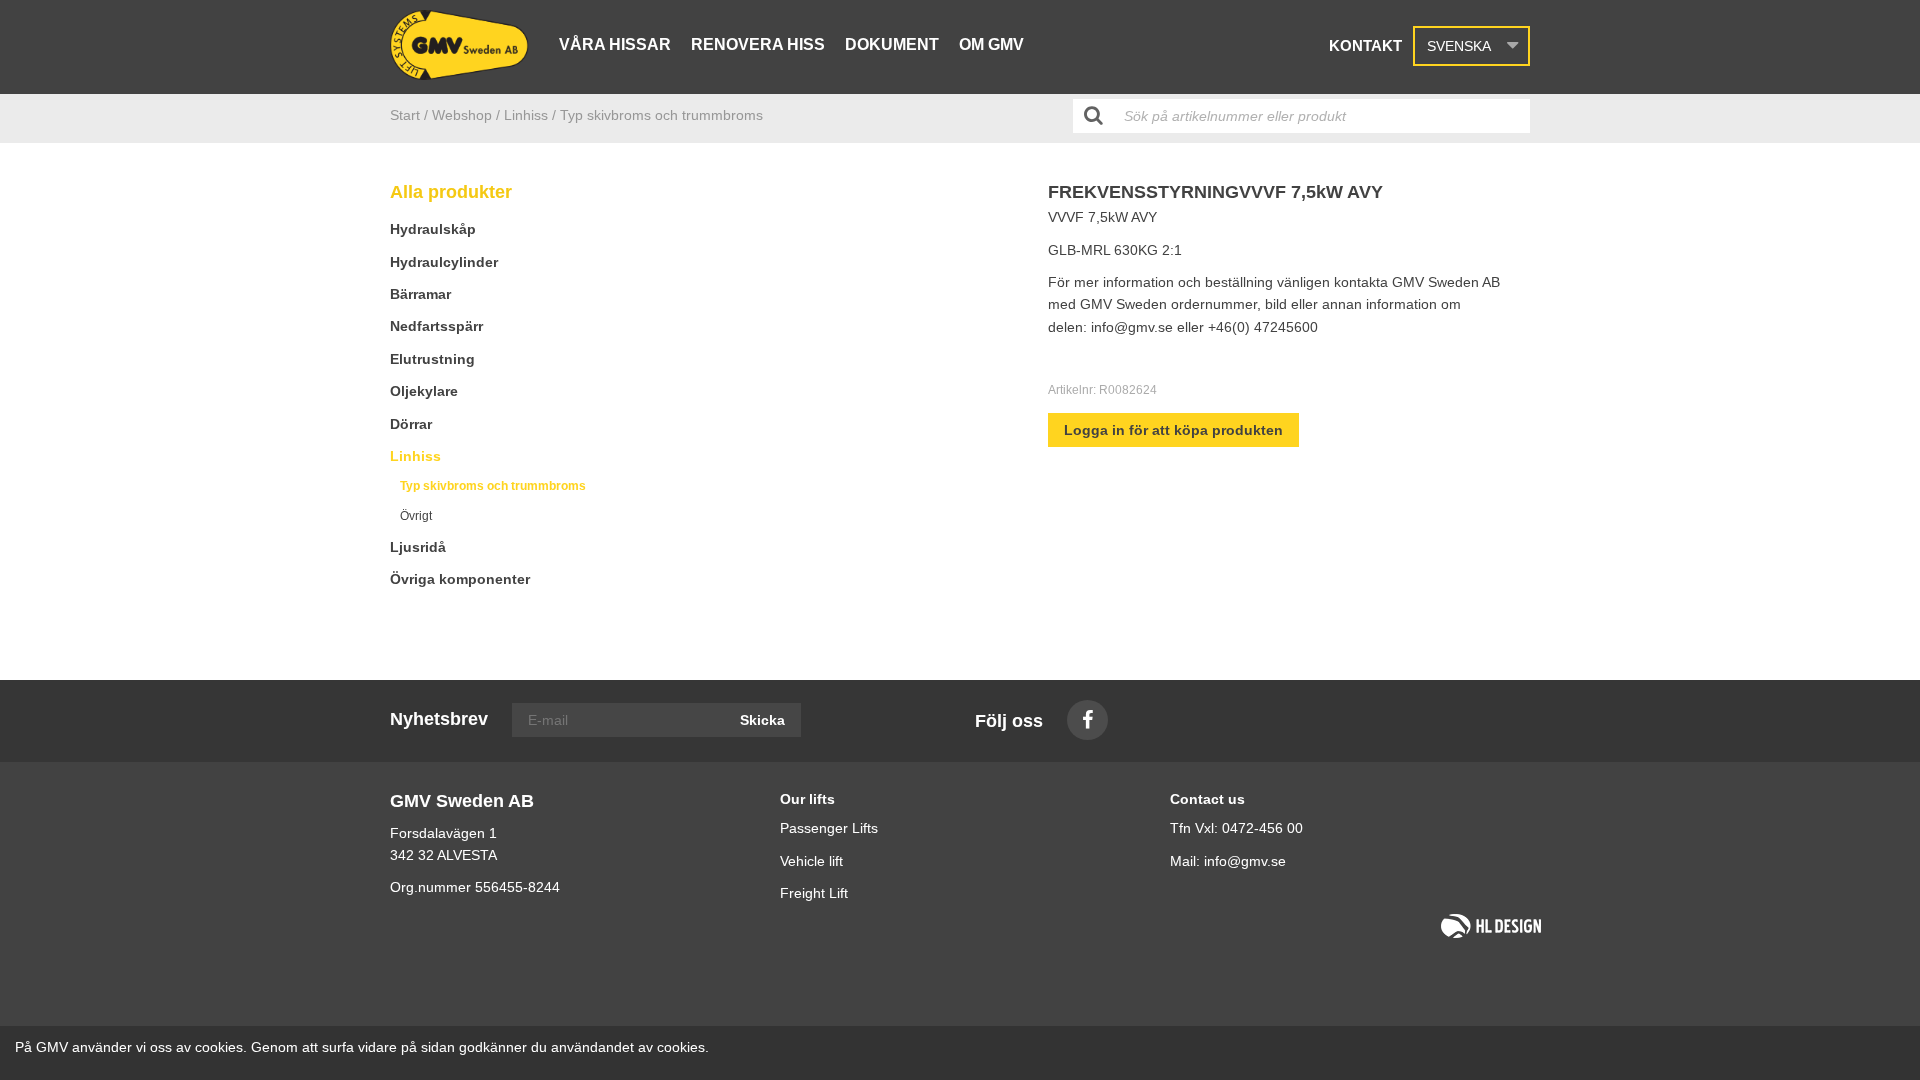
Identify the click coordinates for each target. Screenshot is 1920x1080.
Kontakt (1365, 45)
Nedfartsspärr (436, 326)
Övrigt (416, 516)
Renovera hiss (758, 44)
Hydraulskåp (433, 229)
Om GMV (991, 44)
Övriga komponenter (460, 579)
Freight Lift (814, 893)
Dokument (892, 44)
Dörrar (411, 424)
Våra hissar (615, 44)
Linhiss (415, 456)
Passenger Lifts (829, 828)
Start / (409, 115)
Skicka (762, 720)
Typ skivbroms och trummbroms (493, 486)
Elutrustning (432, 359)
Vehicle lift (811, 861)
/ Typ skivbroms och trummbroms (657, 115)
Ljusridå (418, 547)
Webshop (462, 115)
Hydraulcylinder (444, 262)
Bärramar (420, 294)
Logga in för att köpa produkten (1173, 430)
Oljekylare (424, 391)
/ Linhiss (522, 115)
